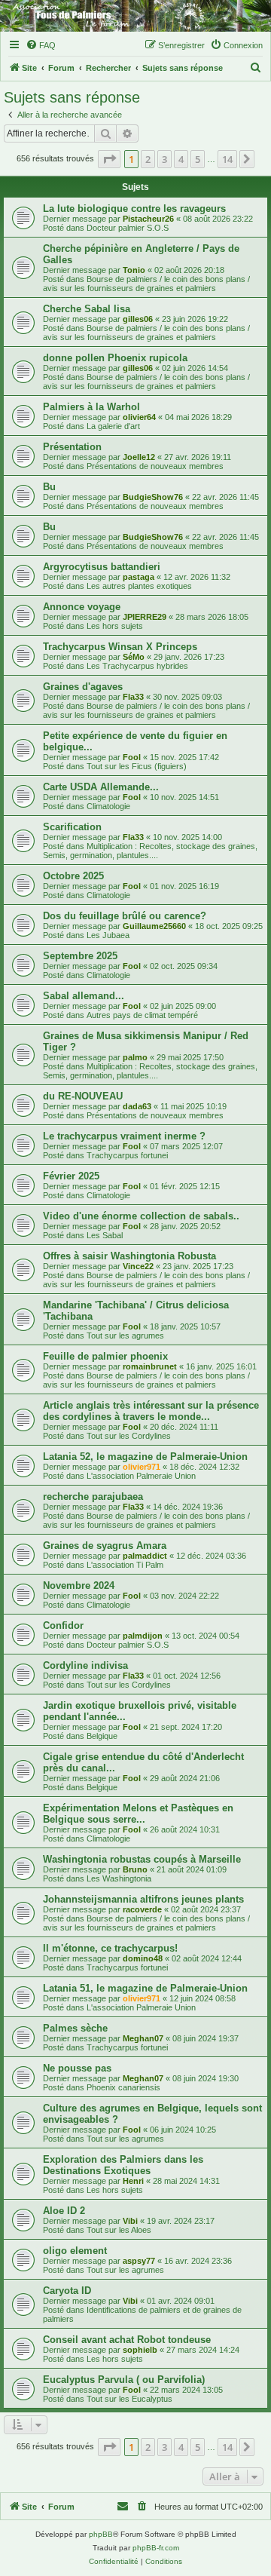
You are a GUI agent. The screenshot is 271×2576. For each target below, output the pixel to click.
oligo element (75, 2251)
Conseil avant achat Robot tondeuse (127, 2340)
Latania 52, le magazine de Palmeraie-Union (145, 1457)
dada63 (137, 1106)
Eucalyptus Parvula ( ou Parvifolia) (124, 2380)
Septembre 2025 (80, 956)
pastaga (139, 577)
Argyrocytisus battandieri (102, 567)
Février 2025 (71, 1176)
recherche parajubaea (93, 1497)
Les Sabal (105, 1235)
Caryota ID (67, 2291)
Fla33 (133, 697)
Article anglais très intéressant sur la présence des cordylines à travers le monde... (151, 1411)
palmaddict (145, 1556)
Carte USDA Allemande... (101, 787)
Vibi (130, 2221)
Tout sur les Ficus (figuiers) (137, 766)
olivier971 (142, 1467)
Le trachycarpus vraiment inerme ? (124, 1136)
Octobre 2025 (73, 876)
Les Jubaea (108, 935)
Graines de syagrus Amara (105, 1546)
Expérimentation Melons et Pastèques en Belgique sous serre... (138, 1814)
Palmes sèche (75, 2028)
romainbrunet (150, 1366)
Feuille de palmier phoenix (105, 1356)
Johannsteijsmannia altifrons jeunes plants (143, 1899)
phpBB (101, 2534)
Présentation (72, 447)
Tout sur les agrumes (125, 1336)
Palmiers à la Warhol (91, 407)
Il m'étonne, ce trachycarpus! (110, 1948)
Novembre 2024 (79, 1585)
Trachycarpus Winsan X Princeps (120, 647)
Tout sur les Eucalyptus (129, 2399)
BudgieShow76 (153, 497)
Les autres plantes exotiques (139, 586)
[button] (109, 159)
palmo (135, 1057)
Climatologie (108, 806)
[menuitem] (41, 45)
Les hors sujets (115, 626)
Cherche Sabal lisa (87, 309)
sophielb (140, 2350)
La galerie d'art (113, 426)
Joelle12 (139, 457)
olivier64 (139, 417)
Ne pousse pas (77, 2068)
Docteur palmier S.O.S (128, 228)
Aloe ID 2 (64, 2211)
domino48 (143, 1958)
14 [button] (227, 159)
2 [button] (148, 159)
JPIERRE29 (145, 617)
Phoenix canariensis (123, 2087)
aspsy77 (139, 2261)
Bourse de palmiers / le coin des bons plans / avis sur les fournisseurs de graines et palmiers (146, 284)
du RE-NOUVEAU (83, 1096)
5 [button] (198, 159)
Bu (49, 487)
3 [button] (164, 159)
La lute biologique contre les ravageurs (134, 209)
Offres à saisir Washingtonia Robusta (129, 1256)
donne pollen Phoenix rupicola (115, 358)
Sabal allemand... (84, 996)
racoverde (142, 1909)
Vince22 (138, 1266)
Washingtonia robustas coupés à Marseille (142, 1859)
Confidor (63, 1625)
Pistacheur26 (148, 219)
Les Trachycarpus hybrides (137, 666)
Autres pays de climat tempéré (142, 1015)
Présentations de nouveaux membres (155, 466)
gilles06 (138, 319)
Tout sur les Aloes (119, 2230)
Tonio (134, 270)
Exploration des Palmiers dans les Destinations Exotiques (123, 2165)
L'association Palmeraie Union (141, 1476)
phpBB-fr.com (156, 2548)
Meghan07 (143, 2038)
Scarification (72, 827)
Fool (132, 757)
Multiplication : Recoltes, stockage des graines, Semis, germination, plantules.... (150, 851)
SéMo (134, 657)
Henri (133, 2181)
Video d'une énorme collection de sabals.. (141, 1216)
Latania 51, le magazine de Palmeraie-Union (145, 1988)
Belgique (102, 1736)
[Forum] (135, 16)
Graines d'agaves (83, 687)
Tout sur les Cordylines (129, 1436)
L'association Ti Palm (125, 1565)
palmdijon (143, 1636)
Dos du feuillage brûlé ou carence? (125, 916)
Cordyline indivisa (85, 1665)
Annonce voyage (82, 607)
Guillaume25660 (154, 926)
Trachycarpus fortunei (127, 1155)
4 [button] (181, 159)
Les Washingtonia (119, 1878)
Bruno (135, 1869)
